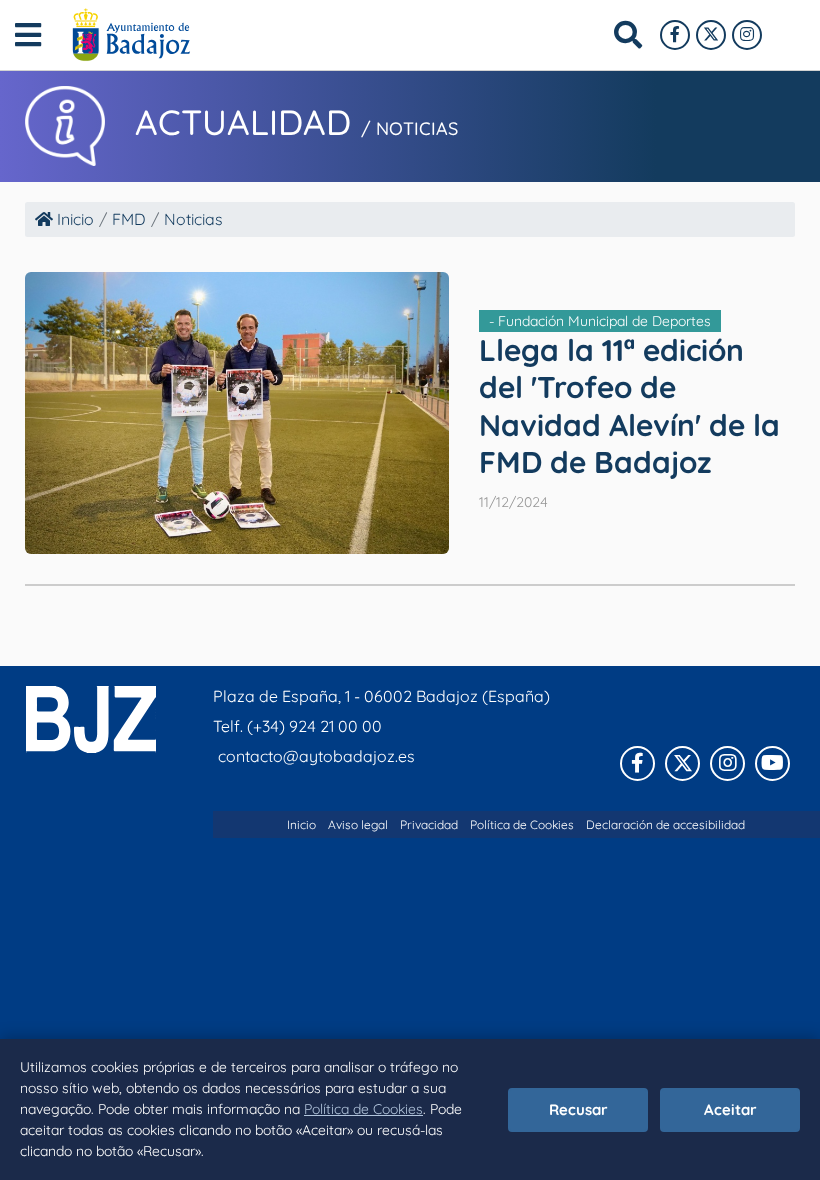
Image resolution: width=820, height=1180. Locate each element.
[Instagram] (747, 35)
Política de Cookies (363, 1109)
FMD (129, 219)
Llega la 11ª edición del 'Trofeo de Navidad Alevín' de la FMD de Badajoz (629, 407)
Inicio (73, 219)
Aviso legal (358, 824)
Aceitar (730, 1109)
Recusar (578, 1109)
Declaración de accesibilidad (665, 824)
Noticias (193, 219)
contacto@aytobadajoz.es (316, 756)
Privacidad (429, 824)
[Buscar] (628, 35)
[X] (711, 35)
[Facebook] (675, 35)
